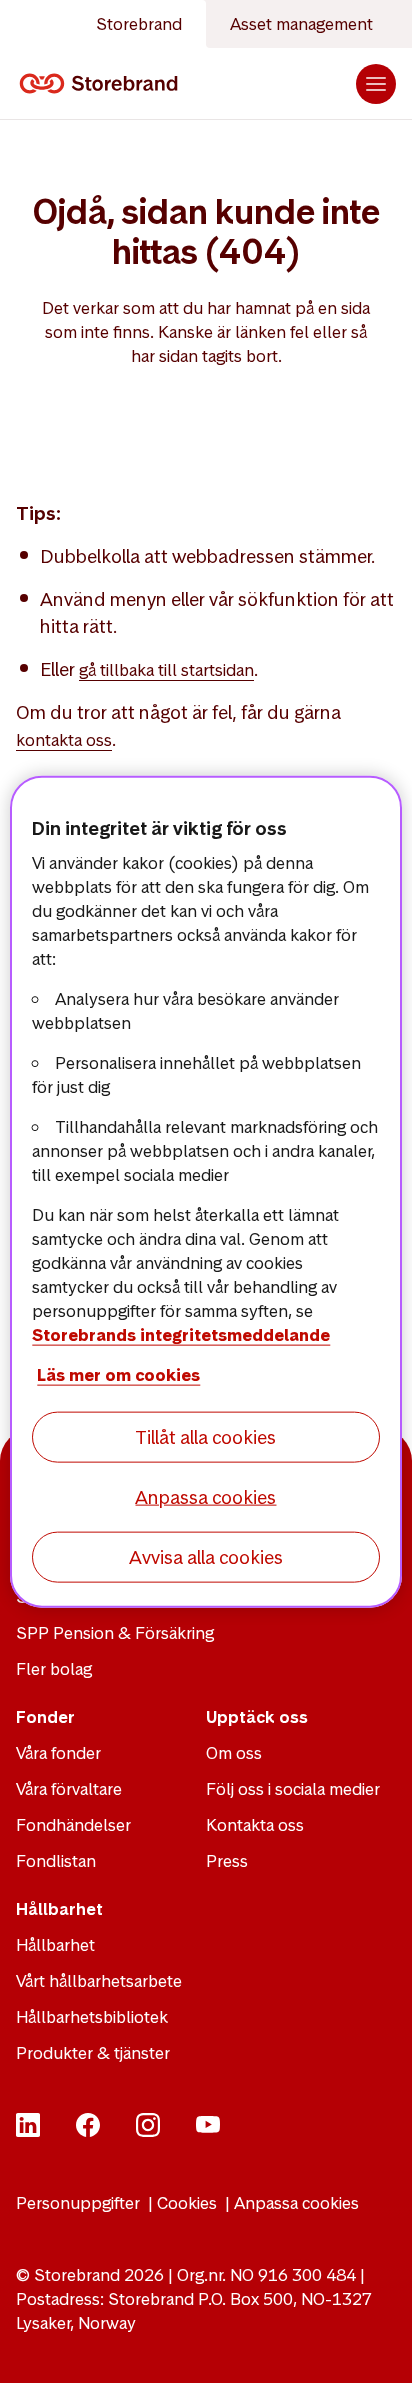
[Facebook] (88, 2131)
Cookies (187, 2203)
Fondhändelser (73, 1825)
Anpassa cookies (296, 2203)
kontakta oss (64, 740)
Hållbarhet (55, 1945)
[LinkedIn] (28, 2131)
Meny (376, 84)
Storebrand (139, 24)
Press (227, 1861)
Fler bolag (54, 1669)
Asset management (301, 24)
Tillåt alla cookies (205, 1436)
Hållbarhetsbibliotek (92, 2017)
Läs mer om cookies (118, 1374)
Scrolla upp (372, 2343)
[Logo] (102, 84)
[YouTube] (208, 2131)
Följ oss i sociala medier (293, 1789)
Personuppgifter (78, 2203)
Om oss (234, 1753)
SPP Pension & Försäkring (115, 1633)
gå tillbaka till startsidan (166, 670)
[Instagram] (148, 2131)
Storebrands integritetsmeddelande (181, 1334)
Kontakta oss (255, 1825)
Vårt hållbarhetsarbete (99, 1981)
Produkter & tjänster (93, 2053)
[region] (205, 1191)
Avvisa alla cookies (206, 1557)
